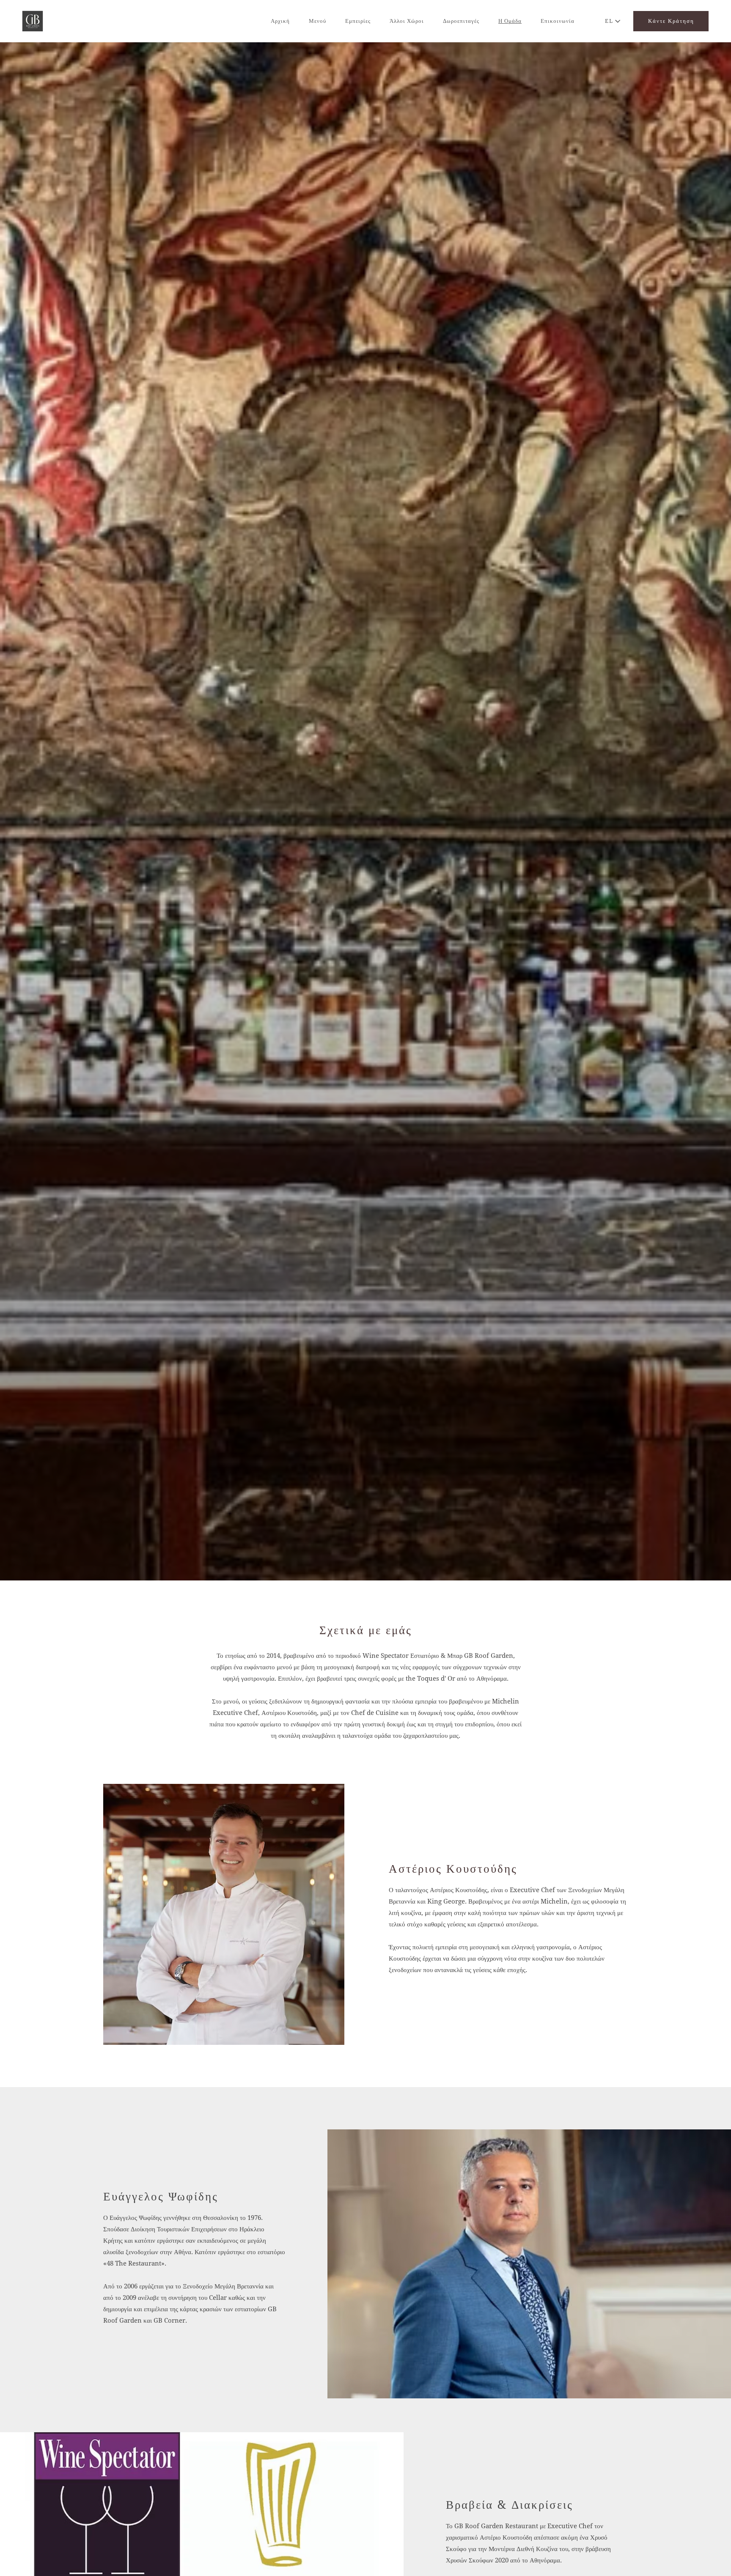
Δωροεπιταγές (461, 21)
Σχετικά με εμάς (366, 1630)
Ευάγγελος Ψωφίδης (161, 2196)
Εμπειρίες (358, 21)
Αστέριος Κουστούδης (453, 1869)
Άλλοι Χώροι (407, 21)
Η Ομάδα (510, 21)
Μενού (317, 21)
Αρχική (280, 21)
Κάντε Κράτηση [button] (671, 21)
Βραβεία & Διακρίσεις (510, 2505)
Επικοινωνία (558, 21)
